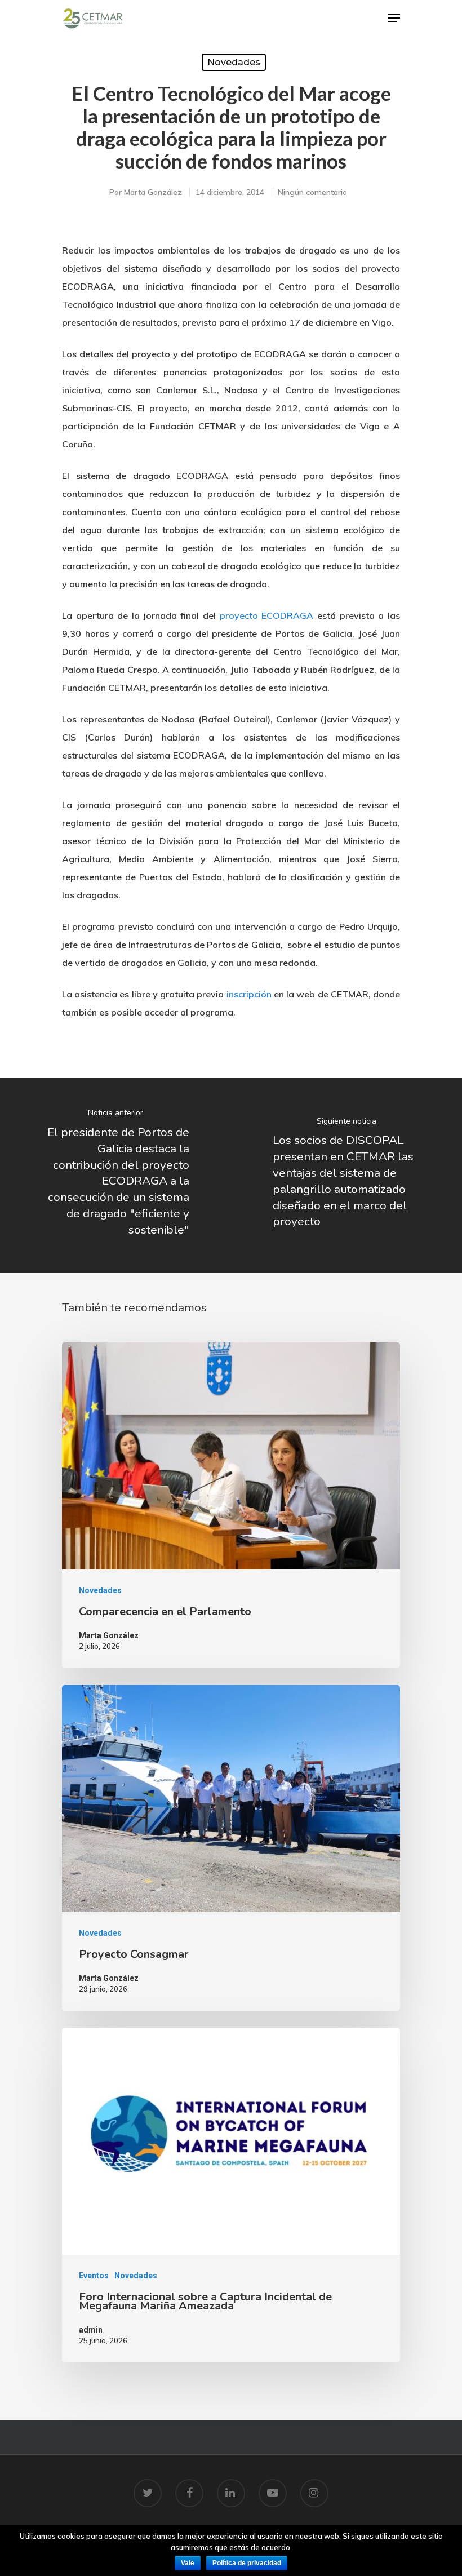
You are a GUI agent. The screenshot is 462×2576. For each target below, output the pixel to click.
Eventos (94, 2276)
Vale (188, 2563)
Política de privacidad (247, 2563)
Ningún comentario (312, 192)
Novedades (234, 62)
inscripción (249, 994)
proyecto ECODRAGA (267, 615)
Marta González (153, 192)
